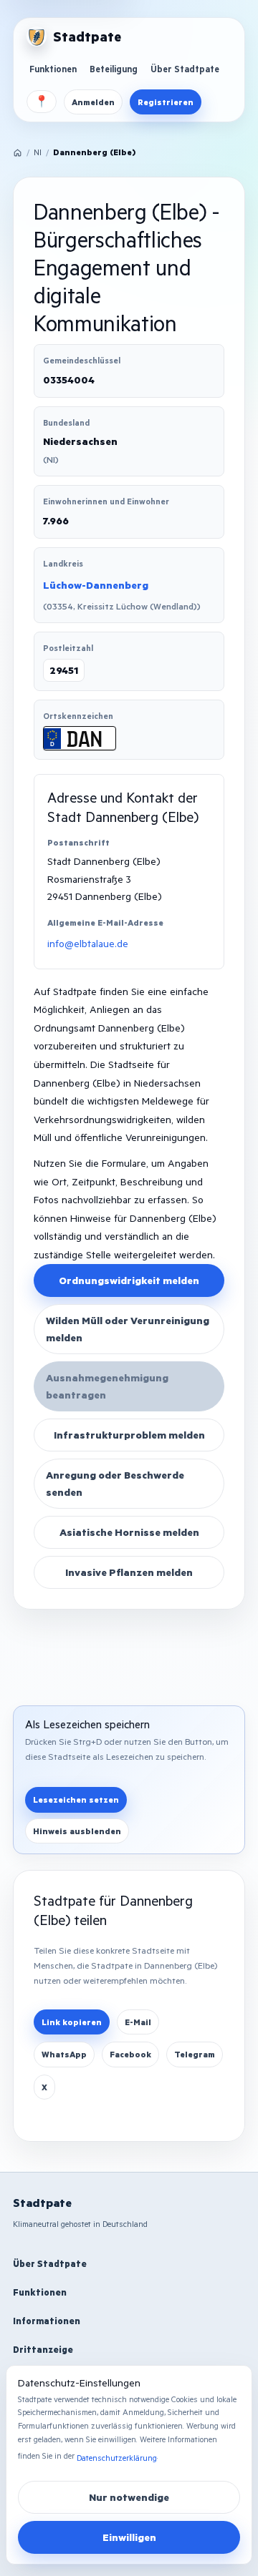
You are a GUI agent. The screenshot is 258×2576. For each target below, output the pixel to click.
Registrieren (166, 102)
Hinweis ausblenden (77, 1831)
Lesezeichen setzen (76, 1799)
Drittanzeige (43, 2349)
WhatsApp (64, 2054)
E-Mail (138, 2022)
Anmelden (93, 102)
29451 (64, 670)
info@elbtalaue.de (88, 943)
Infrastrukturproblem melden (129, 1435)
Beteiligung (114, 69)
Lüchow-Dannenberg (96, 585)
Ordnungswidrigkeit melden (129, 1280)
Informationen (47, 2321)
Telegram (195, 2054)
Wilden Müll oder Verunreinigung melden (128, 1329)
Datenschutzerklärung (117, 2458)
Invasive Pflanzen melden (129, 1572)
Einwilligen (129, 2537)
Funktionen (53, 69)
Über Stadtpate (185, 69)
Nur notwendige (129, 2497)
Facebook (130, 2054)
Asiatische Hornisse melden (129, 1532)
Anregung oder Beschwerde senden (115, 1483)
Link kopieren (72, 2022)
